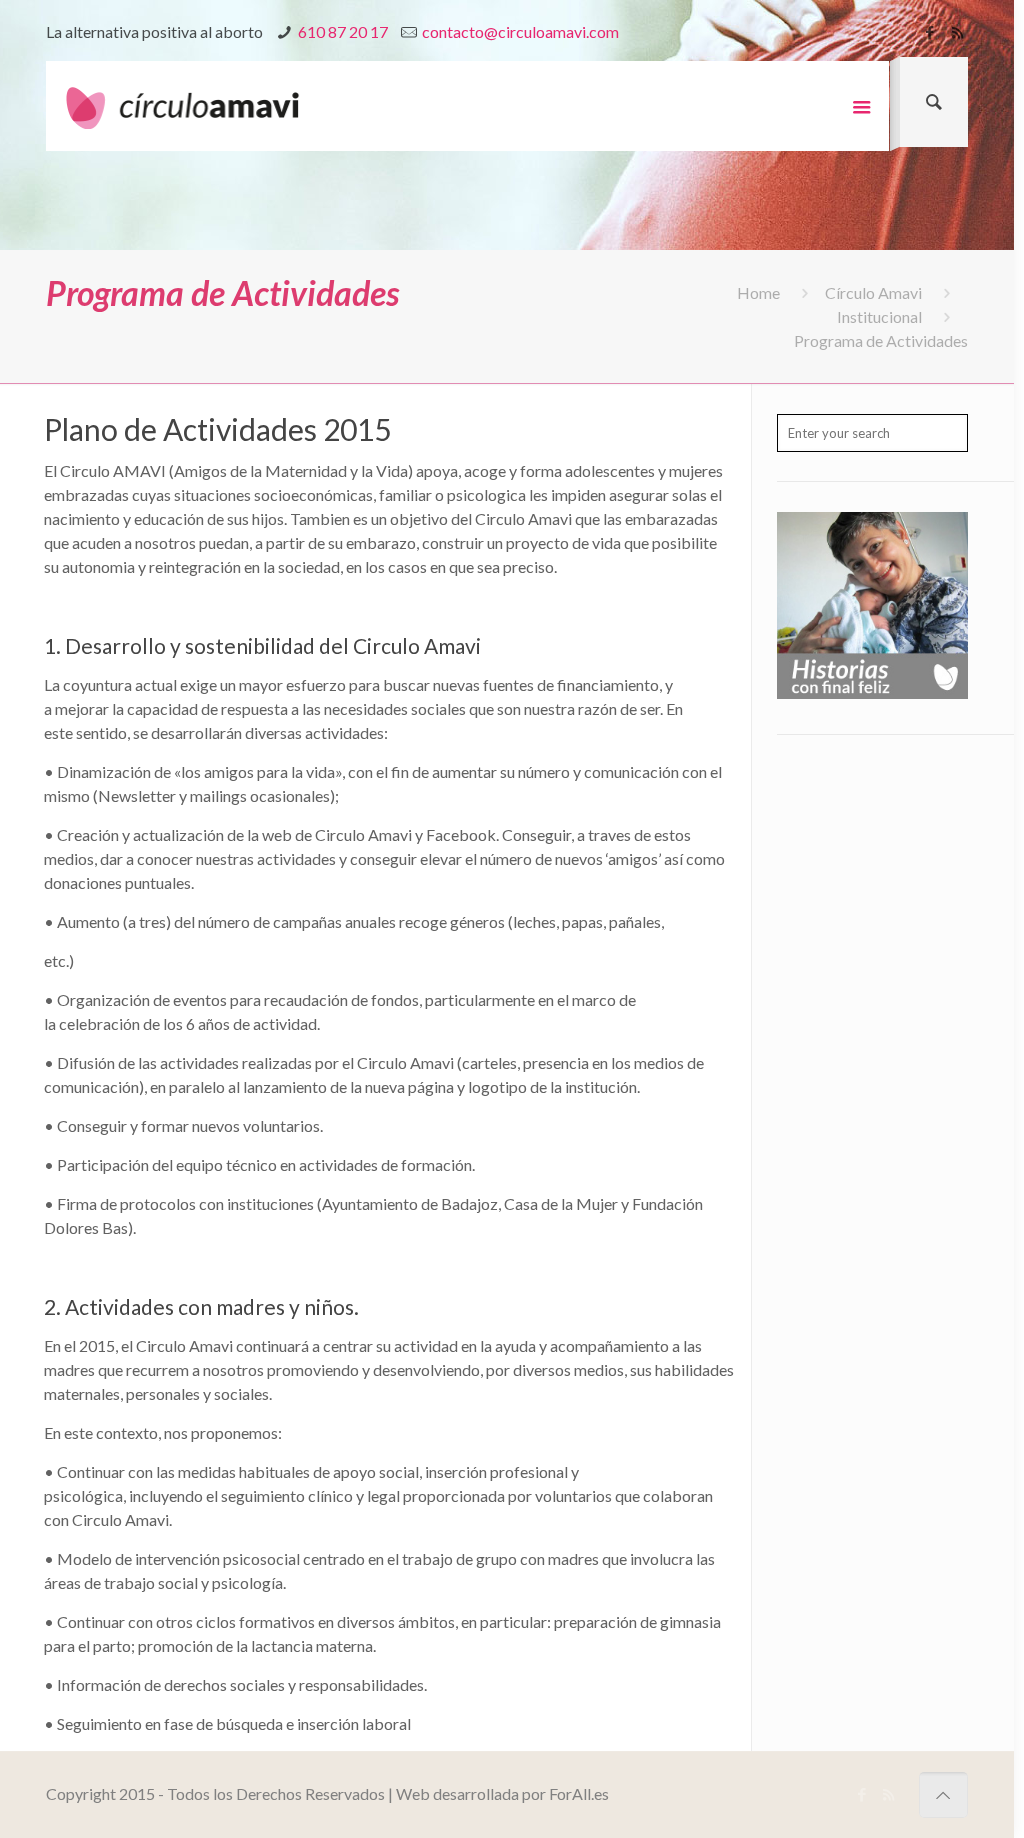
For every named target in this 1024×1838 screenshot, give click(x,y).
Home (758, 292)
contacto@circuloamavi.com (520, 31)
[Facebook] (930, 32)
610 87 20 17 (343, 31)
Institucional (879, 316)
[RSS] (957, 32)
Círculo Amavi (873, 292)
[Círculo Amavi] (190, 106)
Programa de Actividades (881, 340)
